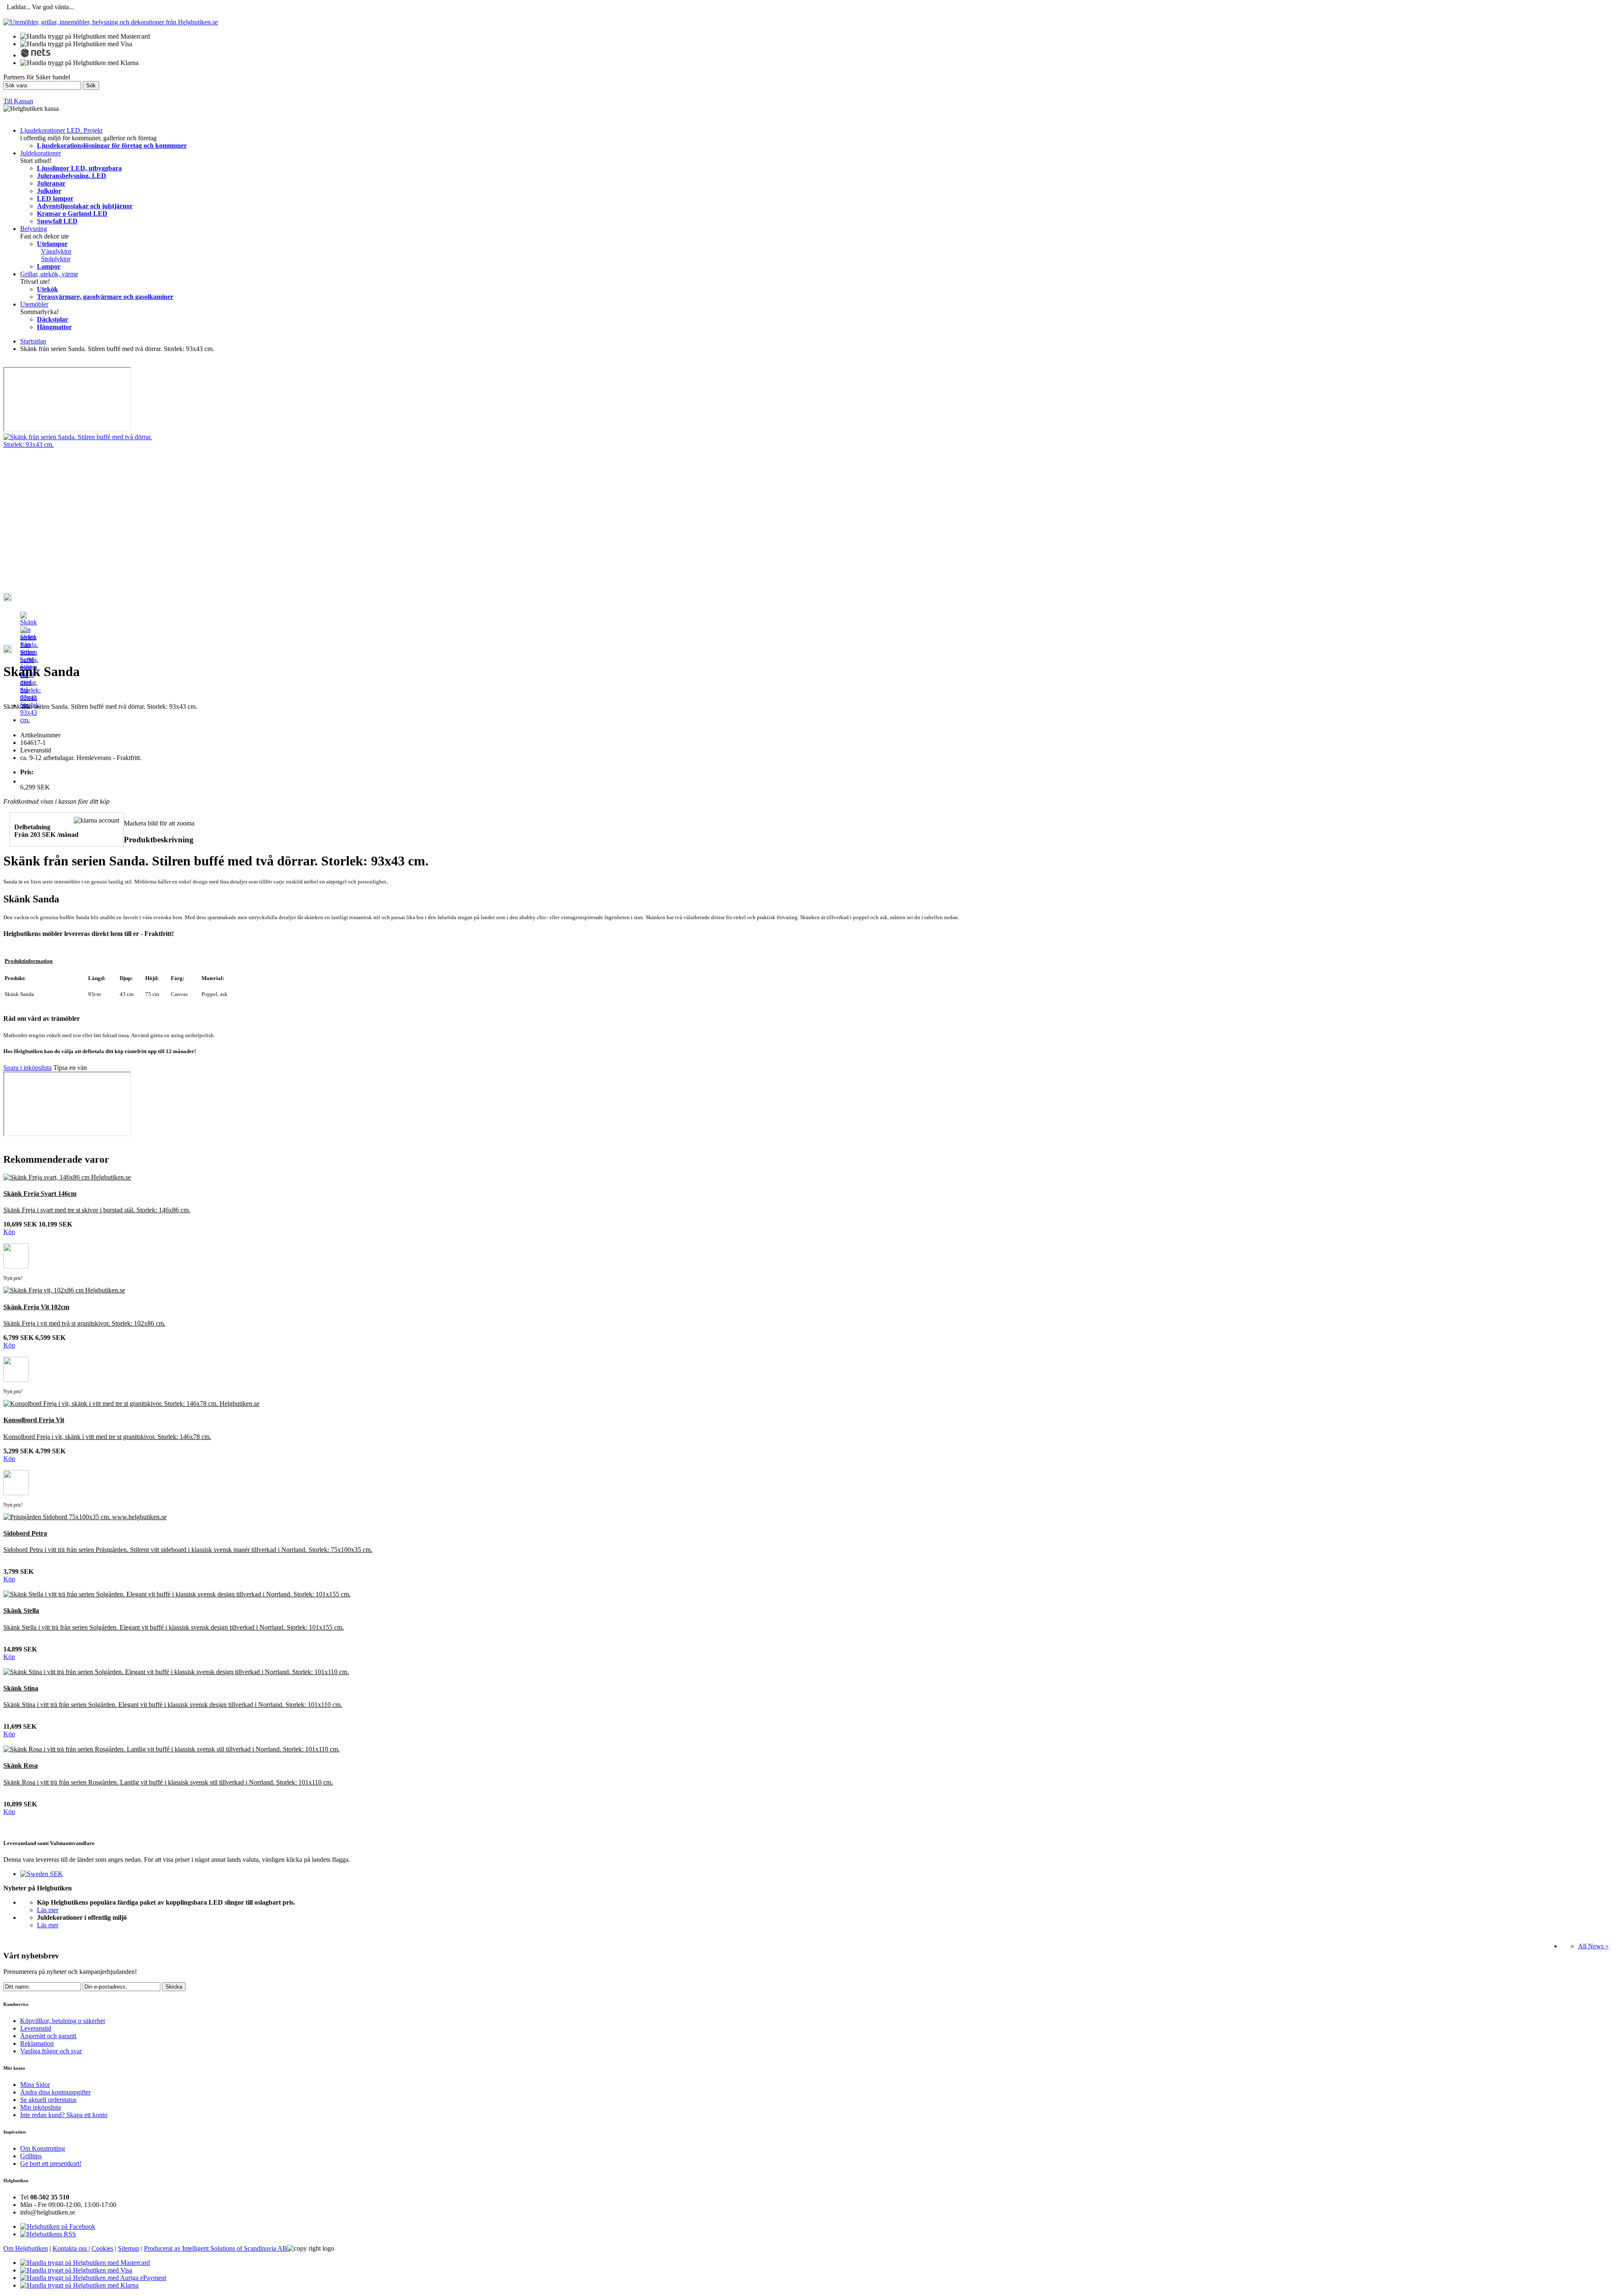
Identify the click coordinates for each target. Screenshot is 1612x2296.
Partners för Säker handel (37, 77)
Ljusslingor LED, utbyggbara (79, 168)
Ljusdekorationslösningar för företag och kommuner (112, 145)
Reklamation (37, 2043)
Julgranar (51, 183)
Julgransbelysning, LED (72, 176)
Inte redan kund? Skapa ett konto (64, 2115)
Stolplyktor (56, 259)
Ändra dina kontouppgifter (55, 2092)
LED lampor (55, 198)
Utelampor (52, 244)
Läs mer (48, 1910)
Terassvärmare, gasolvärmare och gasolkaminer (105, 297)
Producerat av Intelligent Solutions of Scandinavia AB (216, 2248)
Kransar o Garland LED (72, 214)
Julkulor (49, 191)
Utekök (47, 289)
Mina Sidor (35, 2085)
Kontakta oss (71, 2248)
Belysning (34, 229)
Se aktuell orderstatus (48, 2100)
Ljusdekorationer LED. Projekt (61, 130)
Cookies (102, 2248)
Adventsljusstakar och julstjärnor (85, 206)
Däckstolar (52, 319)
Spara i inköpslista (27, 1068)
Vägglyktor (56, 251)
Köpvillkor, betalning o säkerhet (63, 2021)
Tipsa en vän (70, 1068)
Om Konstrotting (43, 2148)
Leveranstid (36, 2028)
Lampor (49, 266)
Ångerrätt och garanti (48, 2036)
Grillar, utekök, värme (49, 274)
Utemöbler (34, 304)
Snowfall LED (57, 221)
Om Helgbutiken (26, 2248)
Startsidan (33, 341)
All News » (1593, 1946)
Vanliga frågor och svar (51, 2051)
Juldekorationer (41, 153)
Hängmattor (54, 327)
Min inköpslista (41, 2107)
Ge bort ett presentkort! (51, 2164)
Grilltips (31, 2156)
